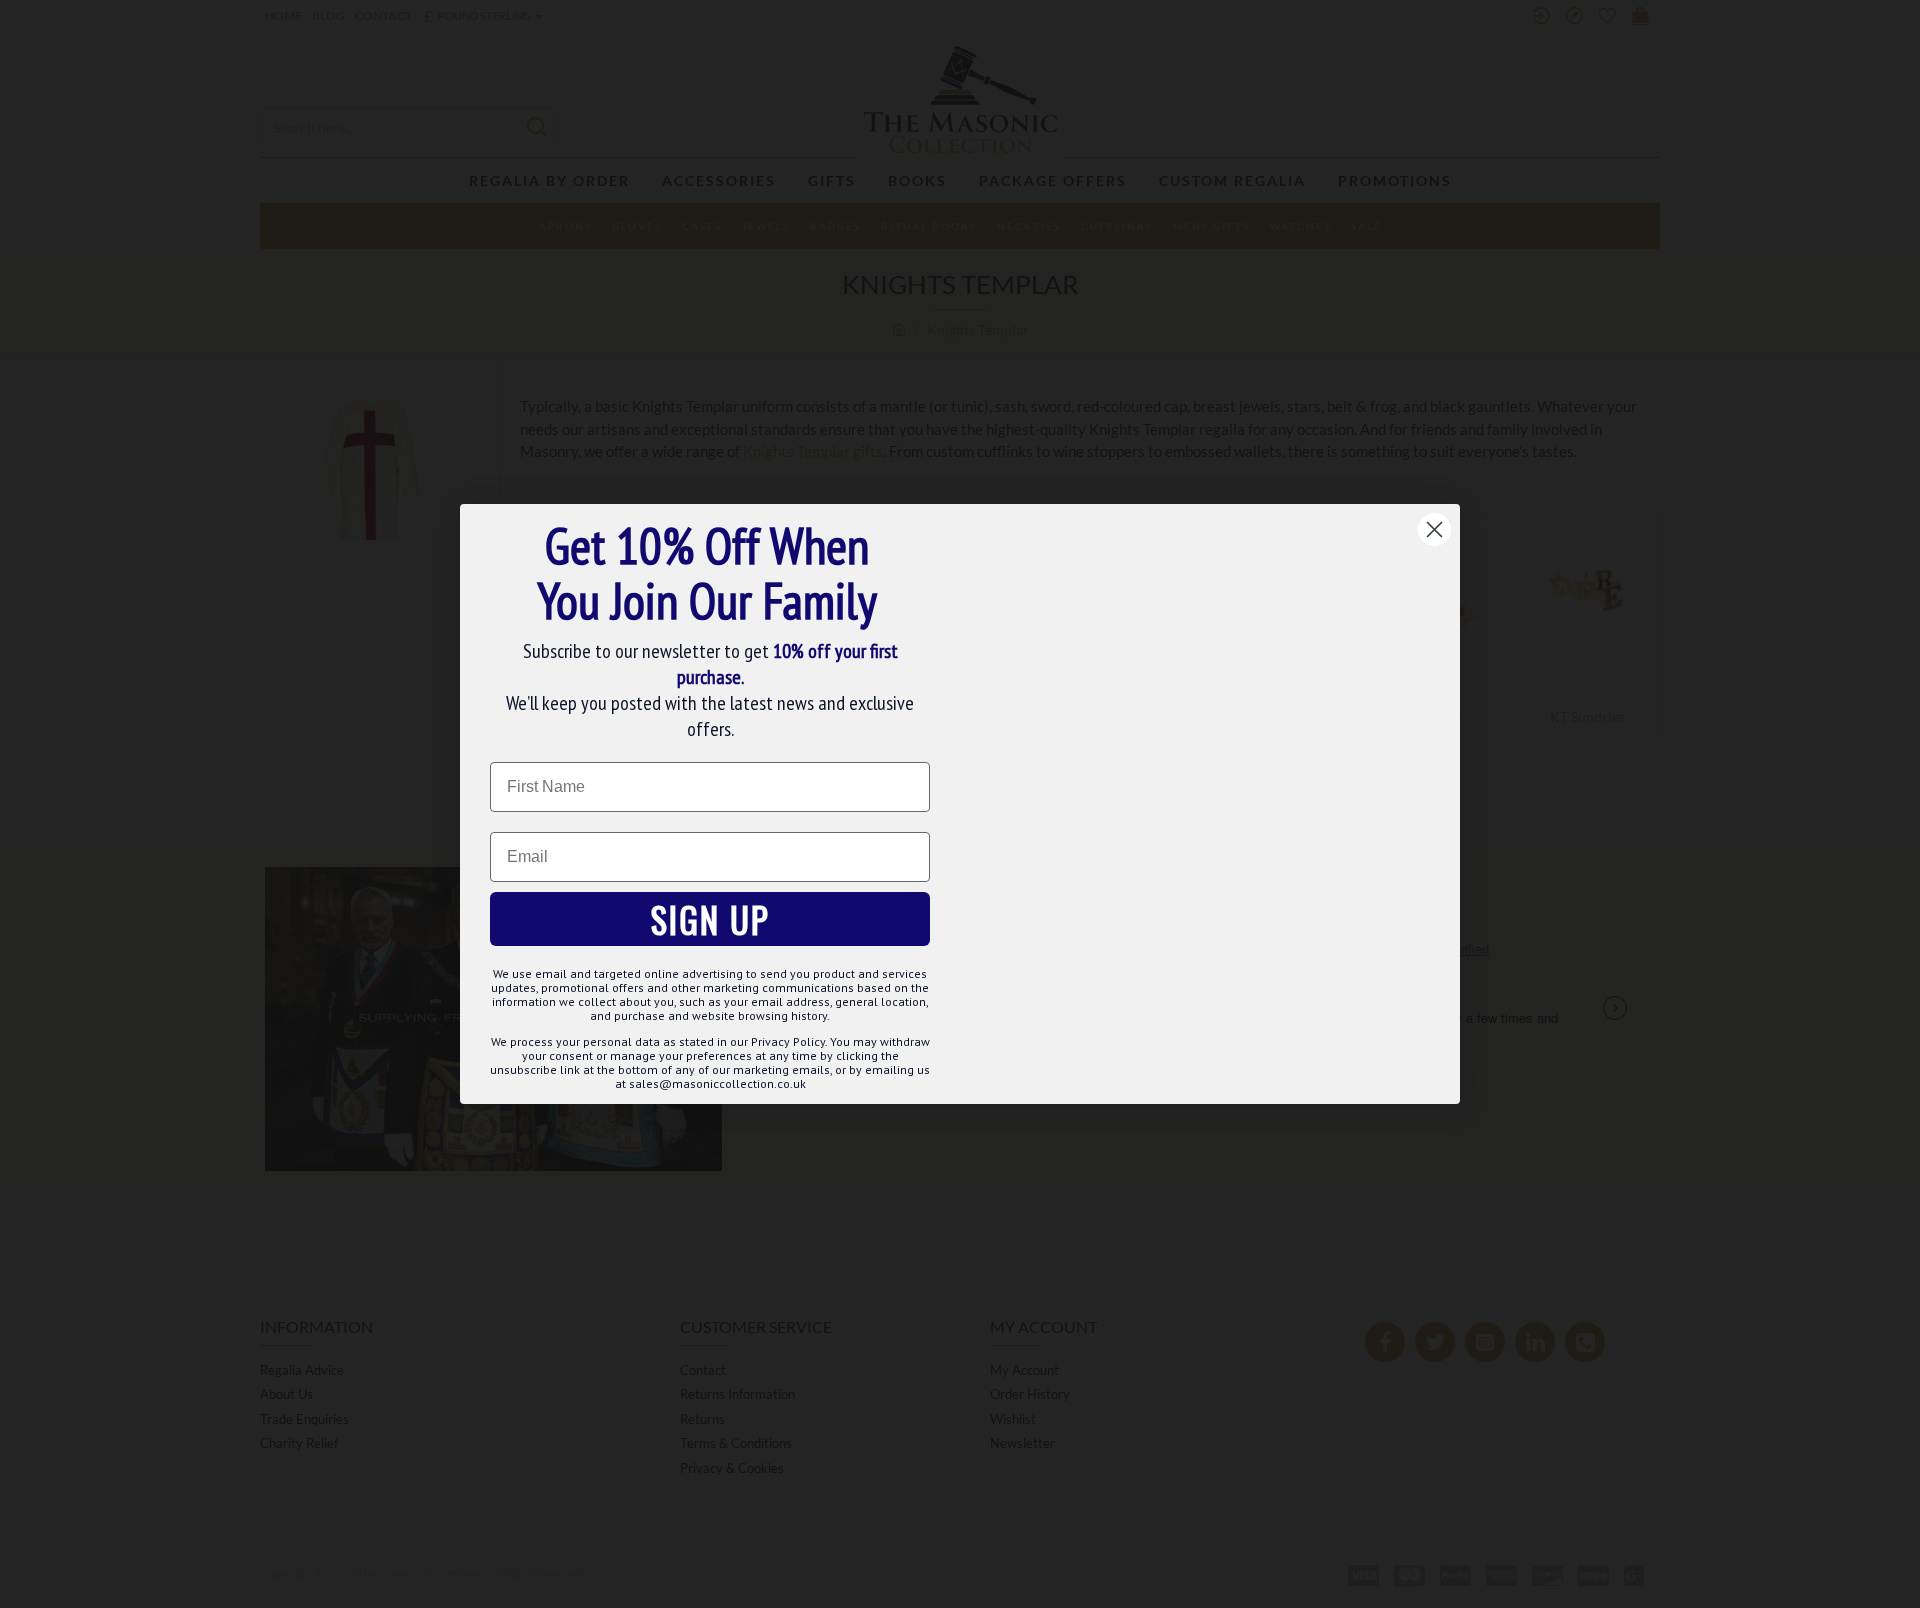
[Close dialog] (1434, 529)
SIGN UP (710, 919)
